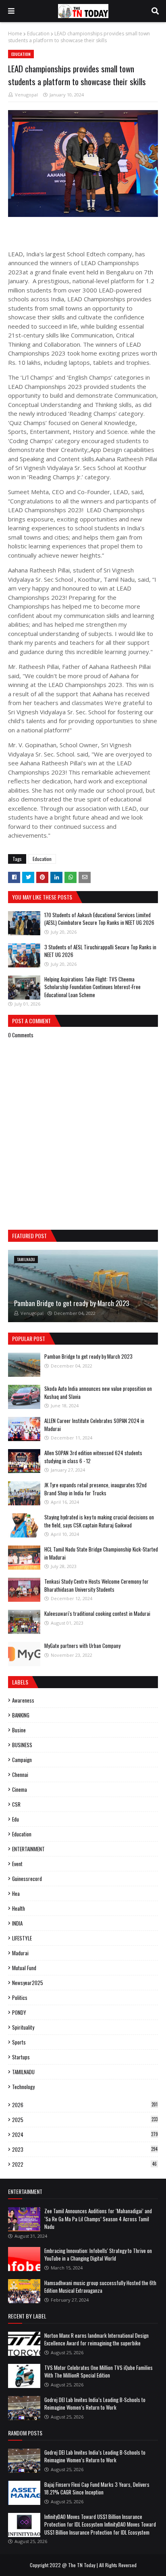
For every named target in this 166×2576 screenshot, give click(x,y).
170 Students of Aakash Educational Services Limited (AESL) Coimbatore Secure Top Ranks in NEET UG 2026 (99, 919)
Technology (23, 2087)
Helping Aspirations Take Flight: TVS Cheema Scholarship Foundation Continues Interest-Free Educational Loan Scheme (92, 987)
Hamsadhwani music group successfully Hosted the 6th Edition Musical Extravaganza (100, 2287)
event (17, 1864)
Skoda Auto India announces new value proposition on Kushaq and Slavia (98, 1392)
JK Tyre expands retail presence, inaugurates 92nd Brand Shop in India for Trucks (95, 1489)
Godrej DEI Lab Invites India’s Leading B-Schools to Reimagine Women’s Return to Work (95, 2404)
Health (19, 1908)
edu (16, 1819)
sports (19, 2042)
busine (19, 1730)
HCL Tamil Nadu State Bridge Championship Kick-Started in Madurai (101, 1553)
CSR (16, 1804)
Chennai (20, 1775)
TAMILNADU (23, 2072)
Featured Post (29, 1236)
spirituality (23, 2027)
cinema (20, 1789)
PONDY (19, 2012)
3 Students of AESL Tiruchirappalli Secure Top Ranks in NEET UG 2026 (100, 951)
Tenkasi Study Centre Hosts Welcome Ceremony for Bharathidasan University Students (96, 1585)
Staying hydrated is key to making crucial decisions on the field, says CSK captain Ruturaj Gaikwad (99, 1521)
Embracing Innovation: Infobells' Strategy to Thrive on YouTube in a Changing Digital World (98, 2255)
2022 (84, 2164)
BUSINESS (22, 1745)
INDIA (17, 1923)
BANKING (21, 1715)
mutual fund (24, 1968)
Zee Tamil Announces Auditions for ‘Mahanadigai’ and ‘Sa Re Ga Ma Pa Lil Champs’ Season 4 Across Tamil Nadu (98, 2219)
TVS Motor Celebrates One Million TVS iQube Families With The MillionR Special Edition (99, 2372)
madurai (20, 1953)
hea (16, 1893)
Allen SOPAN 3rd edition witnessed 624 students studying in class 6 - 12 (93, 1457)
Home (15, 34)
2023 (85, 2149)
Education (38, 34)
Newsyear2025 (28, 1983)
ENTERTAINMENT (28, 1849)
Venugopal (26, 95)
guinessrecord (27, 1879)
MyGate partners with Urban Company (82, 1646)
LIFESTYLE (22, 1938)
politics (20, 1997)
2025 (85, 2120)
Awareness (23, 1700)
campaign (22, 1760)
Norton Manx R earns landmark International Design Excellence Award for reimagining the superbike (96, 2339)
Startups (21, 2057)
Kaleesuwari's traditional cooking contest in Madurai (97, 1613)
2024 (85, 2134)
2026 (85, 2105)
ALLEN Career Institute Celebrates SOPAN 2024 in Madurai (94, 1425)
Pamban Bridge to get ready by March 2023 (72, 1303)
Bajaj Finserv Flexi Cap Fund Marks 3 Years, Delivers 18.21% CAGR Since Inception (97, 2488)
